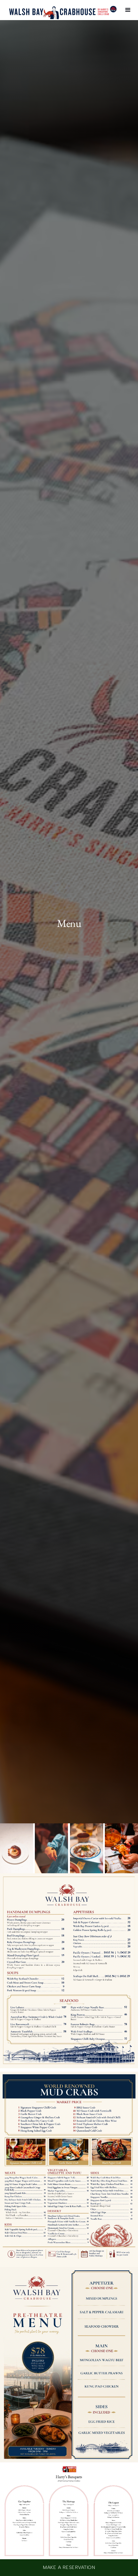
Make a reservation (69, 2567)
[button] (128, 10)
